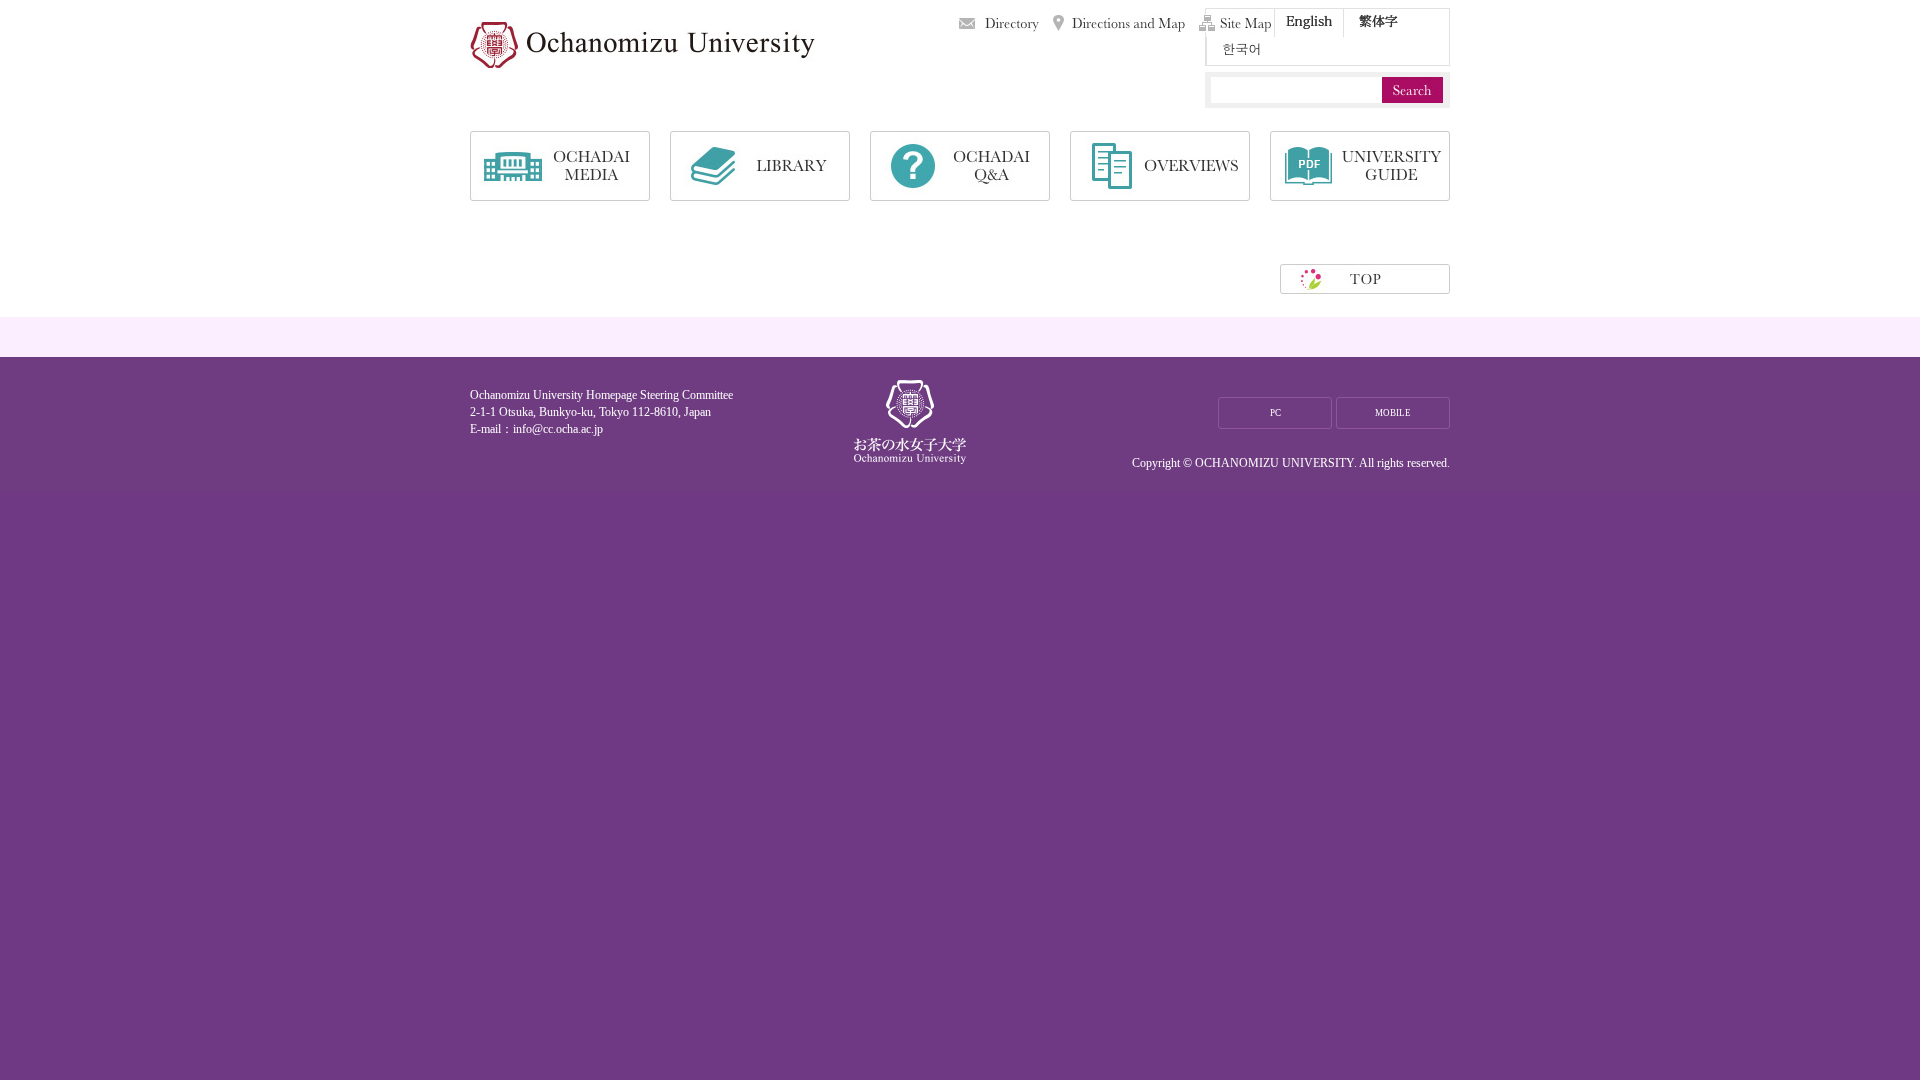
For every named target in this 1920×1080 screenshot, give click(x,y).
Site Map (1235, 23)
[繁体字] (1378, 23)
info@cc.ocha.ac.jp (558, 429)
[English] (1309, 23)
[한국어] (1241, 51)
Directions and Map (1119, 23)
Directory (999, 23)
